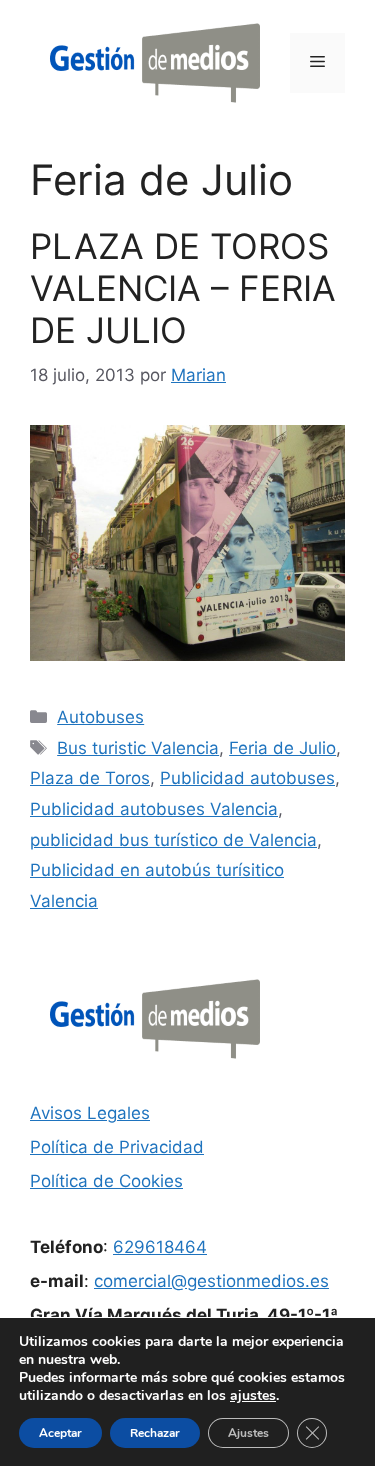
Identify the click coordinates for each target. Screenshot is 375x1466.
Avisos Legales (90, 1113)
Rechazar (155, 1433)
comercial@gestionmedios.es (211, 1281)
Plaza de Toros (90, 778)
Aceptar (60, 1433)
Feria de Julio (282, 748)
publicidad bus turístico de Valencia (173, 840)
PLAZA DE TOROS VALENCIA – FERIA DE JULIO (183, 288)
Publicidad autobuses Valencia (154, 809)
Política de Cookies (106, 1181)
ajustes (253, 1396)
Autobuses (100, 717)
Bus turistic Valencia (138, 748)
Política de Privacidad (117, 1147)
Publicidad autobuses (247, 778)
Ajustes (248, 1433)
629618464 (160, 1247)
